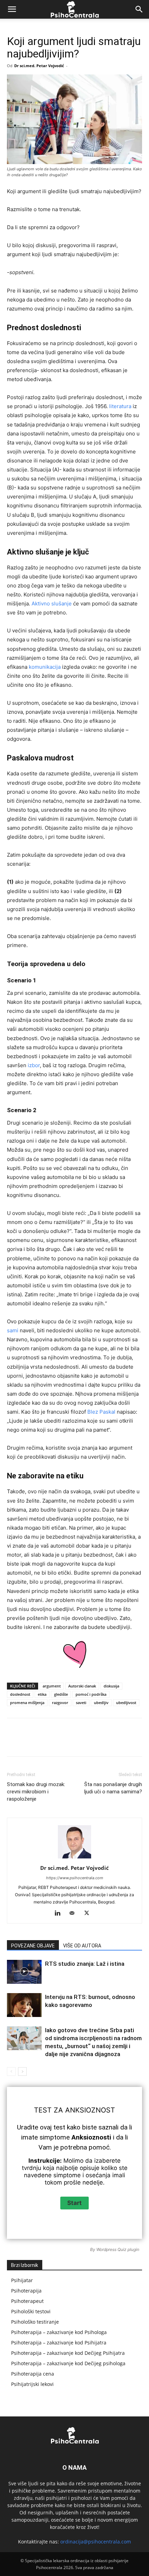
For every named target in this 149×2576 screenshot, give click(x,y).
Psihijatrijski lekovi (32, 2384)
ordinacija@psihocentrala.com (96, 2542)
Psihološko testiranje (35, 2322)
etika (42, 1694)
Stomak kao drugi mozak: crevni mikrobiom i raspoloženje (36, 1792)
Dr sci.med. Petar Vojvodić (39, 66)
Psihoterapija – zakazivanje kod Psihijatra (59, 2343)
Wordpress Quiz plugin (118, 2249)
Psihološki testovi (31, 2311)
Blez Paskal (101, 1412)
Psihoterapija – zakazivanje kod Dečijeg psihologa (68, 2363)
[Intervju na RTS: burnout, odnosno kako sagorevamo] (24, 2005)
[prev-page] (11, 2071)
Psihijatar (22, 2280)
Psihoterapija (26, 2291)
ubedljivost (126, 1703)
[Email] (131, 1742)
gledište (61, 1694)
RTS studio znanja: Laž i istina (85, 1964)
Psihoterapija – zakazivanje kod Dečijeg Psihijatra (68, 2353)
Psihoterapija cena (33, 2374)
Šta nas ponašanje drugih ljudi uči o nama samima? (113, 1788)
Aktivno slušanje (52, 604)
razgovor (60, 1703)
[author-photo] (74, 1858)
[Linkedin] (99, 1742)
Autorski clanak (82, 1686)
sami (13, 1330)
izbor (34, 1065)
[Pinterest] (68, 1742)
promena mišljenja (27, 1703)
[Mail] (75, 1913)
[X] (52, 1742)
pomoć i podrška (91, 1694)
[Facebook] (36, 1742)
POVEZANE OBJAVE (33, 1946)
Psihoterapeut (27, 2301)
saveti (81, 1703)
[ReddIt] (115, 1742)
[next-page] (22, 2071)
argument (52, 1686)
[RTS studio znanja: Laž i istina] (24, 1972)
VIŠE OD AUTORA (82, 1946)
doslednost (20, 1694)
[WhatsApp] (84, 1742)
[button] (12, 9)
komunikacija (45, 667)
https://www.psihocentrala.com (75, 1878)
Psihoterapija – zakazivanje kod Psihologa (59, 2332)
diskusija (111, 1686)
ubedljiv (101, 1703)
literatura (120, 406)
